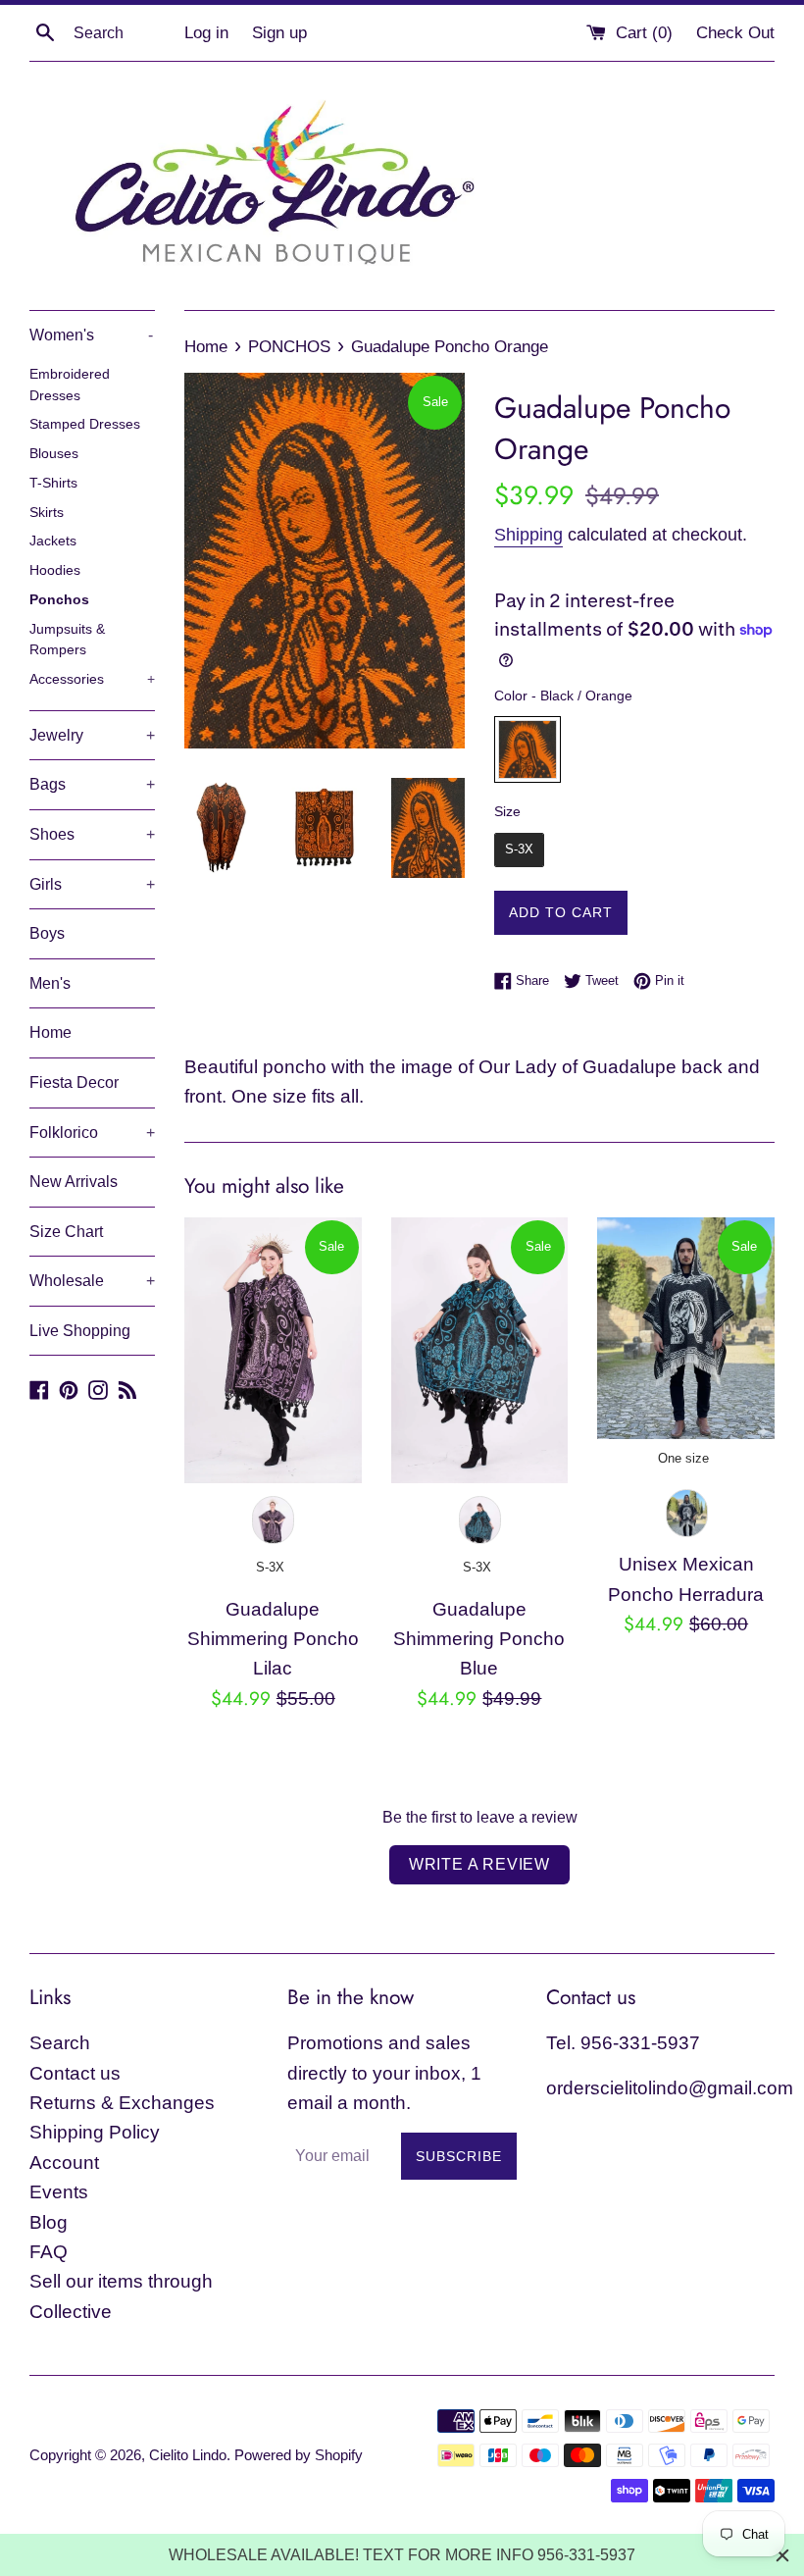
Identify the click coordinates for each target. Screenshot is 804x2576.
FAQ (49, 2252)
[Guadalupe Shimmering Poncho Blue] (480, 1350)
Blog (49, 2222)
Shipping (528, 535)
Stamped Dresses (85, 424)
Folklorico (92, 1133)
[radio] (528, 749)
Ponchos (59, 600)
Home (50, 1032)
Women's (91, 335)
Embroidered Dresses (70, 385)
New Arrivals (74, 1182)
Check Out (735, 33)
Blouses (54, 454)
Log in (206, 33)
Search (60, 2043)
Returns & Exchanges (122, 2103)
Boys (47, 933)
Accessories (92, 679)
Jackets (53, 541)
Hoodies (55, 570)
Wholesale (92, 1281)
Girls (92, 884)
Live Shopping (80, 1331)
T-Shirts (53, 483)
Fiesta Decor (74, 1082)
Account (64, 2163)
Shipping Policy (95, 2132)
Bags (92, 784)
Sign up (279, 33)
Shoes (92, 834)
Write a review (479, 1864)
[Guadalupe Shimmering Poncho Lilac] (273, 1350)
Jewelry (92, 735)
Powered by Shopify (299, 2455)
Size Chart (66, 1232)
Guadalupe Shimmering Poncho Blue (479, 1639)
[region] (402, 2555)
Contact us (75, 2073)
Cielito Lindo (188, 2455)
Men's (50, 983)
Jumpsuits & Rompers (67, 640)
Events (59, 2192)
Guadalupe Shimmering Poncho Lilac (273, 1639)
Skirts (47, 513)
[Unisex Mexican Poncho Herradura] (686, 1328)
